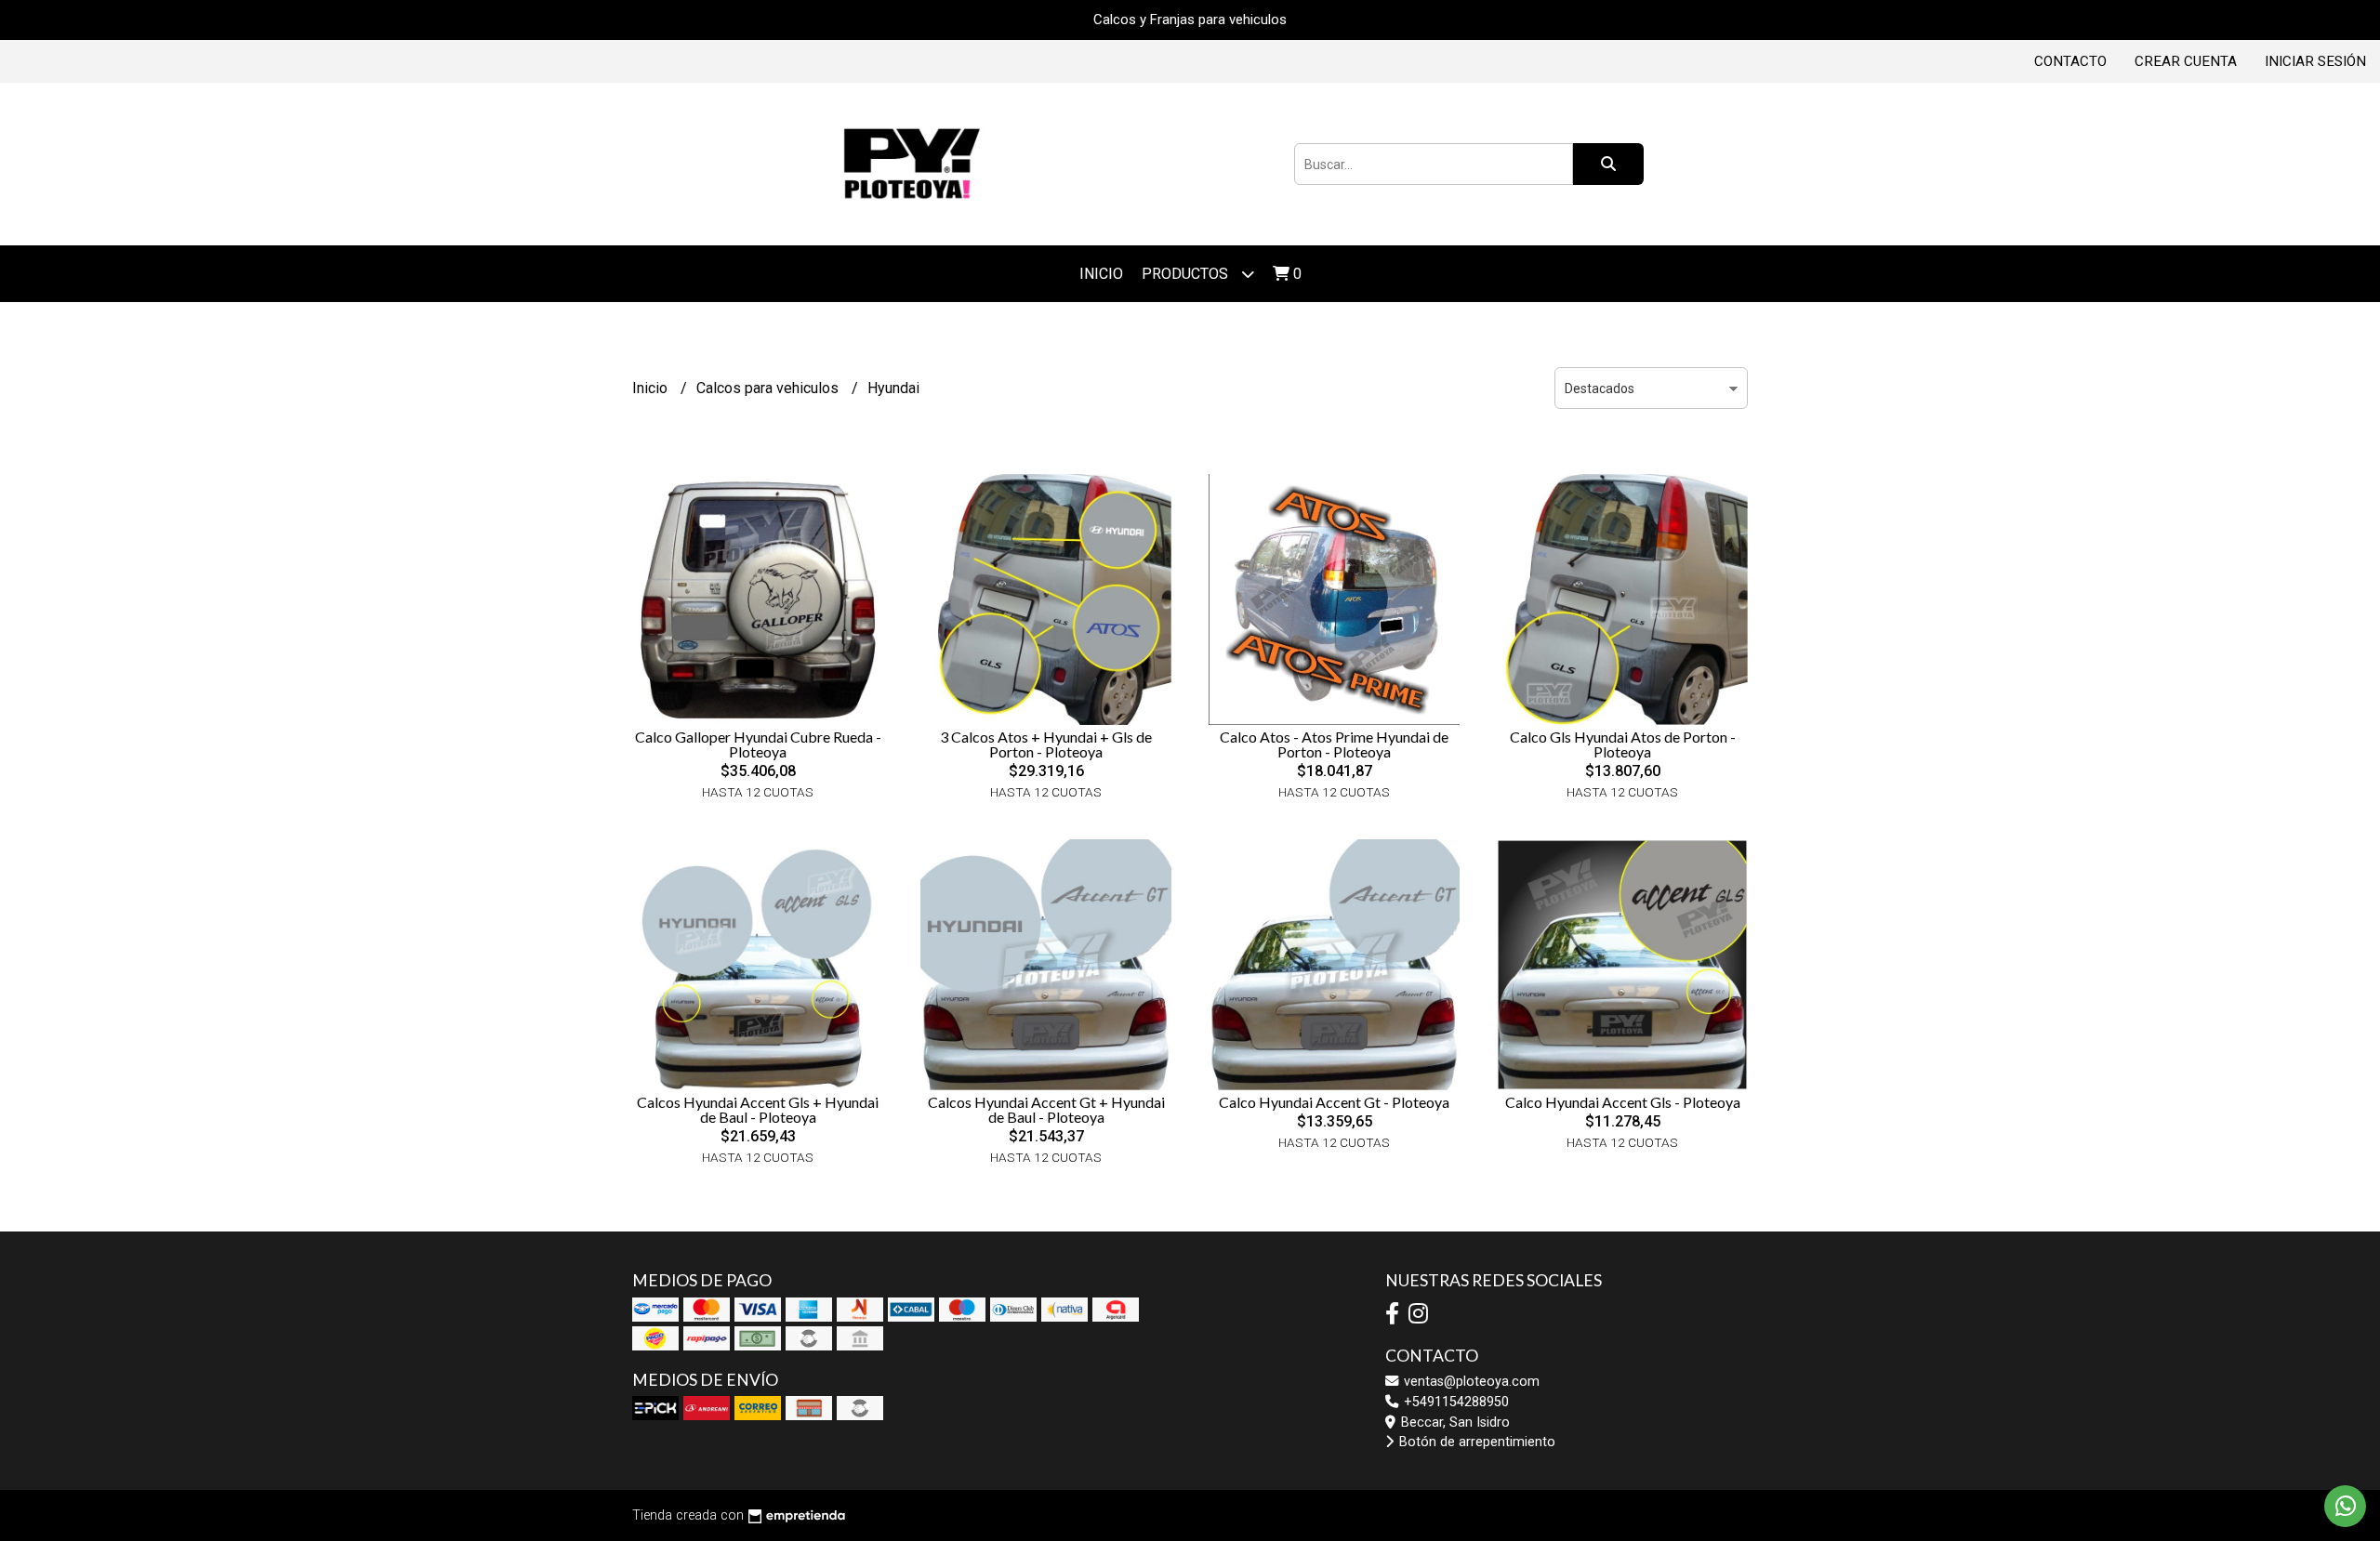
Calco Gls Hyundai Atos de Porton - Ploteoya (1623, 744)
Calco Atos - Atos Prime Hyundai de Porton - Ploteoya (1334, 744)
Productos (1187, 274)
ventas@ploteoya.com (1470, 1382)
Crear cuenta (2186, 61)
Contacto (2070, 61)
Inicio (1101, 274)
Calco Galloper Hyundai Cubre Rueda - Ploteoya (758, 744)
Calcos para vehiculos (769, 388)
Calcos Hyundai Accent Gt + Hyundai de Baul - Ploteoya (1046, 1109)
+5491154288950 (1454, 1402)
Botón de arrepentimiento (1475, 1442)
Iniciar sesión (2315, 61)
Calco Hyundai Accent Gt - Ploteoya (1334, 1102)
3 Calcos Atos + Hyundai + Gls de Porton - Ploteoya (1046, 744)
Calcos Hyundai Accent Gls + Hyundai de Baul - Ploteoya (758, 1109)
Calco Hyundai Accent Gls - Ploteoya (1623, 1102)
